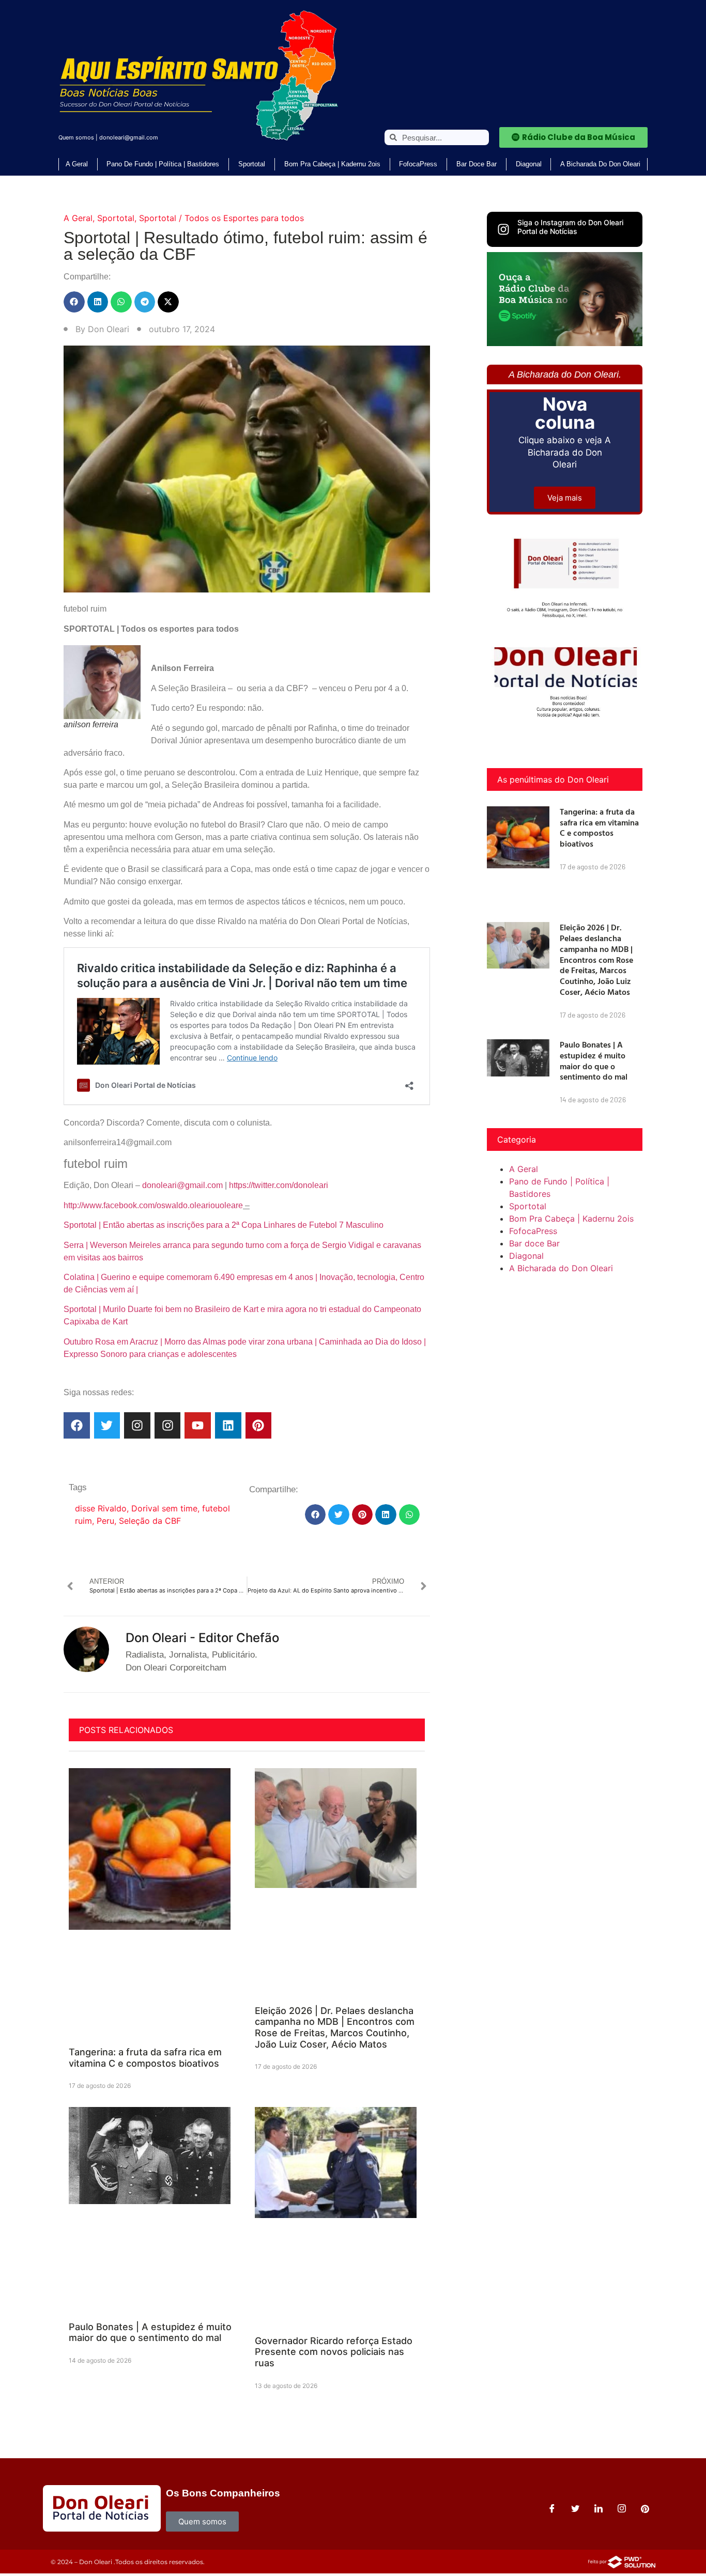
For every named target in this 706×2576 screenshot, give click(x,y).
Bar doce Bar (477, 164)
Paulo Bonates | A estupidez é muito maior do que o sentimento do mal (150, 2332)
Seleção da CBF (150, 1521)
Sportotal (252, 164)
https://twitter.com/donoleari (279, 1185)
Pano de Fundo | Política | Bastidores (163, 164)
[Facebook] (77, 1425)
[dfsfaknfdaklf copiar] (565, 343)
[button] (74, 302)
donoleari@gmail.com (129, 137)
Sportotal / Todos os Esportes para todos (221, 218)
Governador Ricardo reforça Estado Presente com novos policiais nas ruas (334, 2352)
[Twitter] (107, 1425)
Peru (105, 1521)
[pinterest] (645, 2508)
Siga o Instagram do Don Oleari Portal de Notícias (570, 227)
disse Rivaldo (101, 1508)
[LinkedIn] (598, 2508)
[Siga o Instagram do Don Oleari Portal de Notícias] (503, 229)
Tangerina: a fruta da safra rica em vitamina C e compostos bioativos (145, 2058)
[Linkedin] (228, 1425)
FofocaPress (418, 164)
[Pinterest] (259, 1425)
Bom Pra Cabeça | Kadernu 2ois (332, 164)
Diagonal (529, 164)
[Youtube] (198, 1425)
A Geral (77, 164)
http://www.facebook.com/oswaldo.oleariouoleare (153, 1205)
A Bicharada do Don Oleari (600, 164)
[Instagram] (137, 1425)
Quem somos (76, 137)
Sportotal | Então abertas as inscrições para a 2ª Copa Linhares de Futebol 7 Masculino (224, 1225)
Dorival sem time (164, 1508)
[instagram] (622, 2508)
